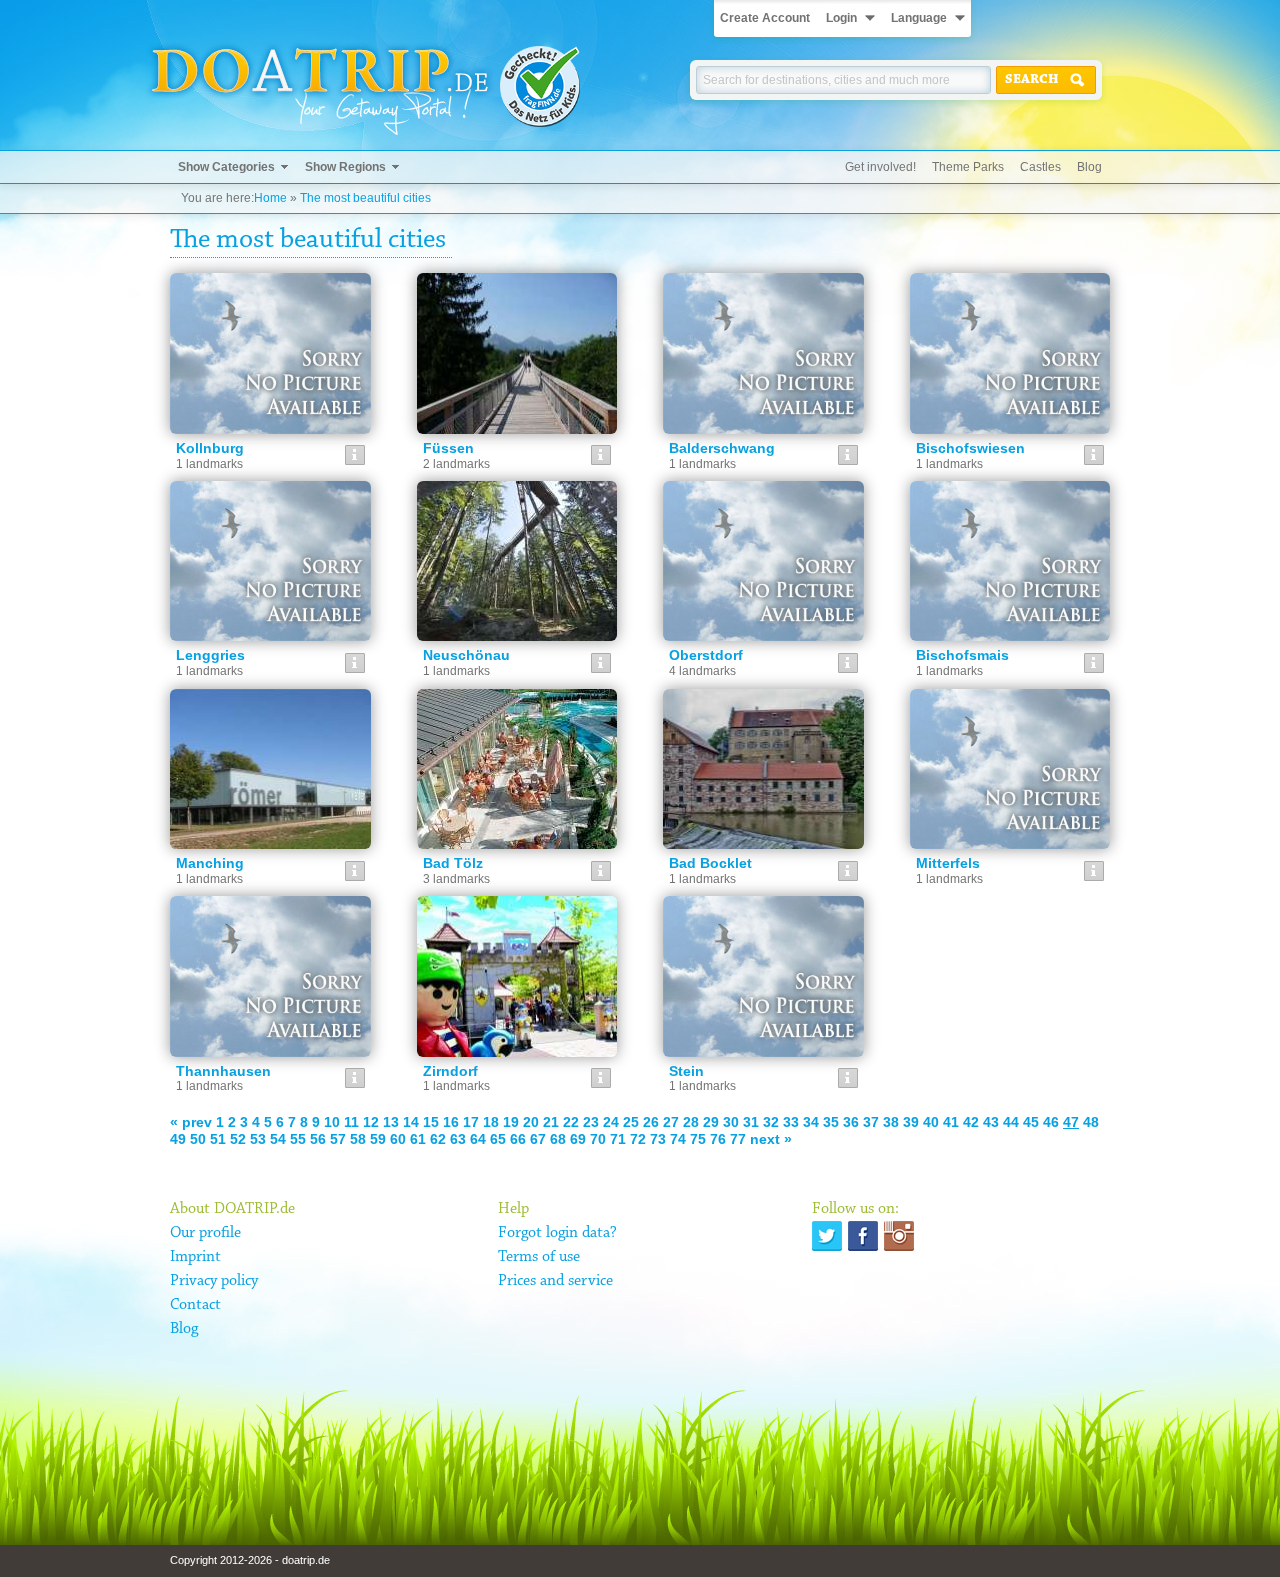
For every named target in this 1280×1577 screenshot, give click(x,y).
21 (551, 1122)
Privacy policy (214, 1281)
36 (851, 1122)
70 (598, 1139)
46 (1051, 1122)
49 (178, 1139)
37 (871, 1122)
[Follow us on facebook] (863, 1236)
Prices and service (555, 1281)
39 (911, 1122)
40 (931, 1122)
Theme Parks (968, 167)
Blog (1089, 167)
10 (332, 1122)
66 (518, 1139)
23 (591, 1122)
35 (831, 1122)
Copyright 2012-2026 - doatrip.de (250, 1560)
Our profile (205, 1233)
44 (1011, 1122)
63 (458, 1139)
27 (671, 1122)
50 (198, 1139)
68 (558, 1139)
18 (491, 1122)
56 (318, 1139)
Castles (1040, 167)
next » (771, 1139)
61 (418, 1139)
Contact (195, 1305)
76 (718, 1139)
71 (618, 1139)
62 (438, 1139)
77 (738, 1139)
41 (951, 1122)
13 (391, 1122)
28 (691, 1122)
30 (731, 1122)
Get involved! (880, 167)
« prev (191, 1122)
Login (841, 18)
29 (711, 1122)
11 (351, 1122)
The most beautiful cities (365, 198)
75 (698, 1139)
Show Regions (345, 167)
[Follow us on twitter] (827, 1236)
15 (431, 1122)
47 (1071, 1122)
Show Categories (226, 167)
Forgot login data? (557, 1233)
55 (298, 1139)
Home (270, 198)
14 (411, 1122)
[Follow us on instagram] (899, 1236)
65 (498, 1139)
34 (811, 1122)
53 (258, 1139)
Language (919, 18)
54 (278, 1139)
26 (651, 1122)
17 (471, 1122)
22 (571, 1122)
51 (218, 1139)
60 (398, 1139)
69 (578, 1139)
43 (991, 1122)
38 (891, 1122)
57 (338, 1139)
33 (791, 1122)
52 (238, 1139)
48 (1091, 1122)
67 (538, 1139)
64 (478, 1139)
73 (658, 1139)
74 (678, 1139)
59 (378, 1139)
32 (771, 1122)
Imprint (195, 1257)
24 (611, 1122)
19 (511, 1122)
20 (531, 1122)
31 (751, 1122)
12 (371, 1122)
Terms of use (539, 1257)
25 (631, 1122)
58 (358, 1139)
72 (638, 1139)
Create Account (765, 18)
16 (451, 1122)
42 (971, 1122)
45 (1031, 1122)
